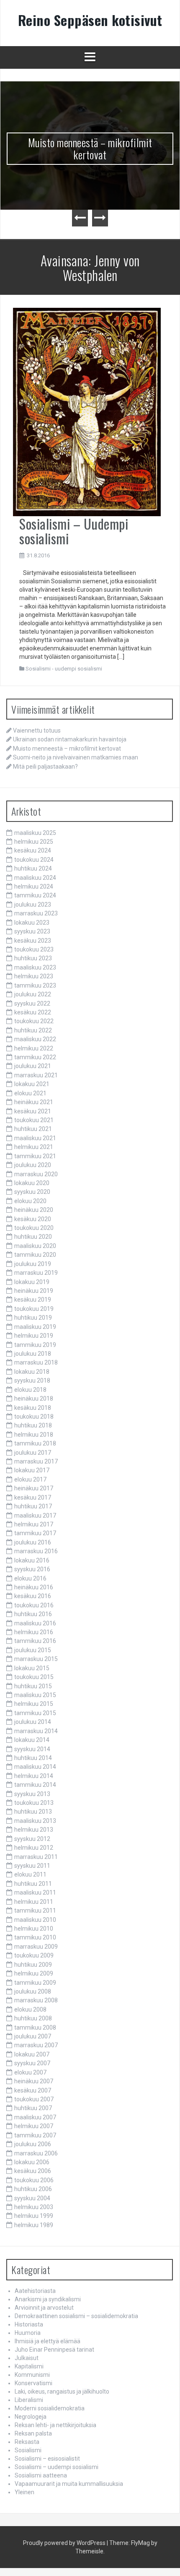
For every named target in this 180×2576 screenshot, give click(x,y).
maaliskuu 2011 (35, 1892)
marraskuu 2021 (36, 1075)
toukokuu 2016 (34, 1605)
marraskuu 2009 (36, 1947)
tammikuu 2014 (35, 1785)
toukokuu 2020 (34, 1228)
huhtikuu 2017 (33, 1506)
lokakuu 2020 (32, 1183)
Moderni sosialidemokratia (50, 2408)
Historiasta (29, 2324)
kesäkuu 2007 (33, 2090)
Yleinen (24, 2492)
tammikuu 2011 (35, 1911)
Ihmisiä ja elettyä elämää (48, 2341)
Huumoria (28, 2333)
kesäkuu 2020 (33, 1219)
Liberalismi (29, 2400)
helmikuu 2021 (34, 1147)
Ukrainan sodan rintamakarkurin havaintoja (70, 739)
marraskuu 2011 (36, 1857)
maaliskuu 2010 (35, 1920)
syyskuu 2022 (32, 1003)
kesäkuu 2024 (33, 850)
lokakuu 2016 (32, 1560)
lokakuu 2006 (32, 2162)
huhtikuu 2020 (33, 1237)
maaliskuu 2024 (35, 878)
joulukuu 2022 (33, 994)
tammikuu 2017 (35, 1533)
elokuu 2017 (30, 1479)
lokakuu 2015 (32, 1668)
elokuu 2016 (30, 1578)
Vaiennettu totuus (37, 730)
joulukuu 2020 (33, 1165)
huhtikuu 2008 (33, 2018)
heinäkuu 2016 (34, 1587)
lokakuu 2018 (32, 1372)
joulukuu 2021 (33, 1066)
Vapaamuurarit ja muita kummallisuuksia (69, 2484)
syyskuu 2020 (32, 1192)
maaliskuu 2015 (35, 1695)
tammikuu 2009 (35, 1983)
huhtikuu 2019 (33, 1318)
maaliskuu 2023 (35, 967)
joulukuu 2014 (33, 1722)
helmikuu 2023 (34, 976)
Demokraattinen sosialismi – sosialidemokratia (76, 2316)
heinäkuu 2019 (34, 1291)
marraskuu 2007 (36, 2045)
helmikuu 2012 (34, 1848)
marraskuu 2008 (36, 2000)
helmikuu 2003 (34, 2207)
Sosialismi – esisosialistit (47, 2459)
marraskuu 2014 (36, 1731)
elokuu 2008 (30, 2009)
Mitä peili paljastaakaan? (45, 767)
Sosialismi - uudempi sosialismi (64, 669)
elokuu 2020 (30, 1201)
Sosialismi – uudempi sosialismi (57, 2467)
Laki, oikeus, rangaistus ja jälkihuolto (62, 2391)
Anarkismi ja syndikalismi (48, 2299)
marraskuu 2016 (36, 1551)
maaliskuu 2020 (35, 1246)
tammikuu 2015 (35, 1713)
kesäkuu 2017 (33, 1497)
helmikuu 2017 (34, 1524)
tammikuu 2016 (35, 1641)
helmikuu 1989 (34, 2225)
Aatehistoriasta (35, 2291)
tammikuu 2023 (35, 985)
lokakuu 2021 (32, 1084)
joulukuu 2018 (33, 1354)
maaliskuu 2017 (35, 1515)
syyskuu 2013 (32, 1794)
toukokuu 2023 (34, 949)
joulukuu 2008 (33, 1991)
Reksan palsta (33, 2433)
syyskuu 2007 (32, 2063)
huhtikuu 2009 (33, 1965)
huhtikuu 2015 (33, 1686)
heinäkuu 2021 (34, 1102)
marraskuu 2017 (36, 1461)
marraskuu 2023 (36, 913)
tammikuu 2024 (35, 895)
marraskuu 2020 (36, 1174)
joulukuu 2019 (33, 1264)
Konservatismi (33, 2383)
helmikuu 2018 (34, 1435)
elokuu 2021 (30, 1093)
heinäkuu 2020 (34, 1210)
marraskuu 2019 (36, 1273)
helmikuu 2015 (34, 1704)
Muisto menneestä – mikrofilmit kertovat (90, 148)
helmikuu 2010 (34, 1929)
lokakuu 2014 (32, 1740)
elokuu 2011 (30, 1874)
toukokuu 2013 (34, 1803)
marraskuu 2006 (36, 2153)
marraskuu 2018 (36, 1362)
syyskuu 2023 (32, 931)
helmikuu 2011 (34, 1902)
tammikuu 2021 (35, 1156)
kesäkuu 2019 (33, 1300)
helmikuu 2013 (34, 1830)
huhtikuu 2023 (33, 958)
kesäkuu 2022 (33, 1012)
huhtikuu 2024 (33, 868)
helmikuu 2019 (34, 1336)
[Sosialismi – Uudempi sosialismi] (87, 411)
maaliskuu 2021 (35, 1138)
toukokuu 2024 (34, 860)
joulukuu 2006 (33, 2144)
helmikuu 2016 (34, 1632)
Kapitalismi (29, 2366)
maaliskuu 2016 (35, 1623)
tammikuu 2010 (35, 1937)
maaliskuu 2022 (35, 1039)
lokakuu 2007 (32, 2054)
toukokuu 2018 (34, 1417)
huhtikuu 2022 (33, 1030)
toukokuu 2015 (34, 1677)
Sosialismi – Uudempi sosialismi (74, 531)
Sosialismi (28, 2450)
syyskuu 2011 (32, 1866)
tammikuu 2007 (35, 2135)
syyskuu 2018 (32, 1380)
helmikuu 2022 (34, 1048)
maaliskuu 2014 (35, 1767)
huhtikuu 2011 (33, 1884)
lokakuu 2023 (32, 923)
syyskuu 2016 (32, 1569)
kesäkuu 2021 (33, 1111)
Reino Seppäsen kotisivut (90, 20)
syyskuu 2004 (32, 2198)
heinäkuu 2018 (34, 1398)
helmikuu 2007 (34, 2126)
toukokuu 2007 (34, 2099)
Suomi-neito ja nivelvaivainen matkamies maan (76, 757)
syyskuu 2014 (32, 1749)
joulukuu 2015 (33, 1650)
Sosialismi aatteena (41, 2475)
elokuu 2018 (30, 1390)
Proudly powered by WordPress (64, 2543)
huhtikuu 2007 (33, 2108)
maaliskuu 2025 (35, 833)
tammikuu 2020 (35, 1255)
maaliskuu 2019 (35, 1327)
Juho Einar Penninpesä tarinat (54, 2350)
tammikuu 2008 (35, 2028)
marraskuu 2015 (36, 1659)
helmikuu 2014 (34, 1776)
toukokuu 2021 (34, 1120)
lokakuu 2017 (32, 1470)
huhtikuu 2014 (33, 1758)
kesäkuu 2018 (33, 1408)
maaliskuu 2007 (35, 2117)
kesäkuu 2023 (33, 941)
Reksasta (27, 2442)
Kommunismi (32, 2375)
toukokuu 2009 (34, 1955)
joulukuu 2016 (33, 1542)
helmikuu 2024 (34, 886)
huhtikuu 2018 (33, 1425)
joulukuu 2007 (33, 2036)
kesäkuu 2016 (33, 1596)
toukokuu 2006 (34, 2180)
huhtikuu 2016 (33, 1614)
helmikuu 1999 (34, 2216)
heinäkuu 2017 (34, 1488)
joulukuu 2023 (33, 905)
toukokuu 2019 (34, 1309)
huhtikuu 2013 (33, 1812)
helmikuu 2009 (34, 1973)
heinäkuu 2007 (34, 2081)
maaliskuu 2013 (35, 1821)
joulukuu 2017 (33, 1453)
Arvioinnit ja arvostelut (44, 2308)
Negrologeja (31, 2417)
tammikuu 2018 (35, 1443)
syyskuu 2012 (32, 1839)
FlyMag (140, 2543)
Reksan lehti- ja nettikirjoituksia (55, 2425)
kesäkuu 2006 (33, 2171)
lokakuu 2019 (32, 1282)
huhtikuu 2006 (33, 2189)
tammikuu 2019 (35, 1345)
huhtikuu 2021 (33, 1129)
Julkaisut (27, 2358)
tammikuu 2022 (35, 1057)
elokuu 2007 (30, 2072)
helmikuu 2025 (34, 842)
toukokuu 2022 (34, 1021)
